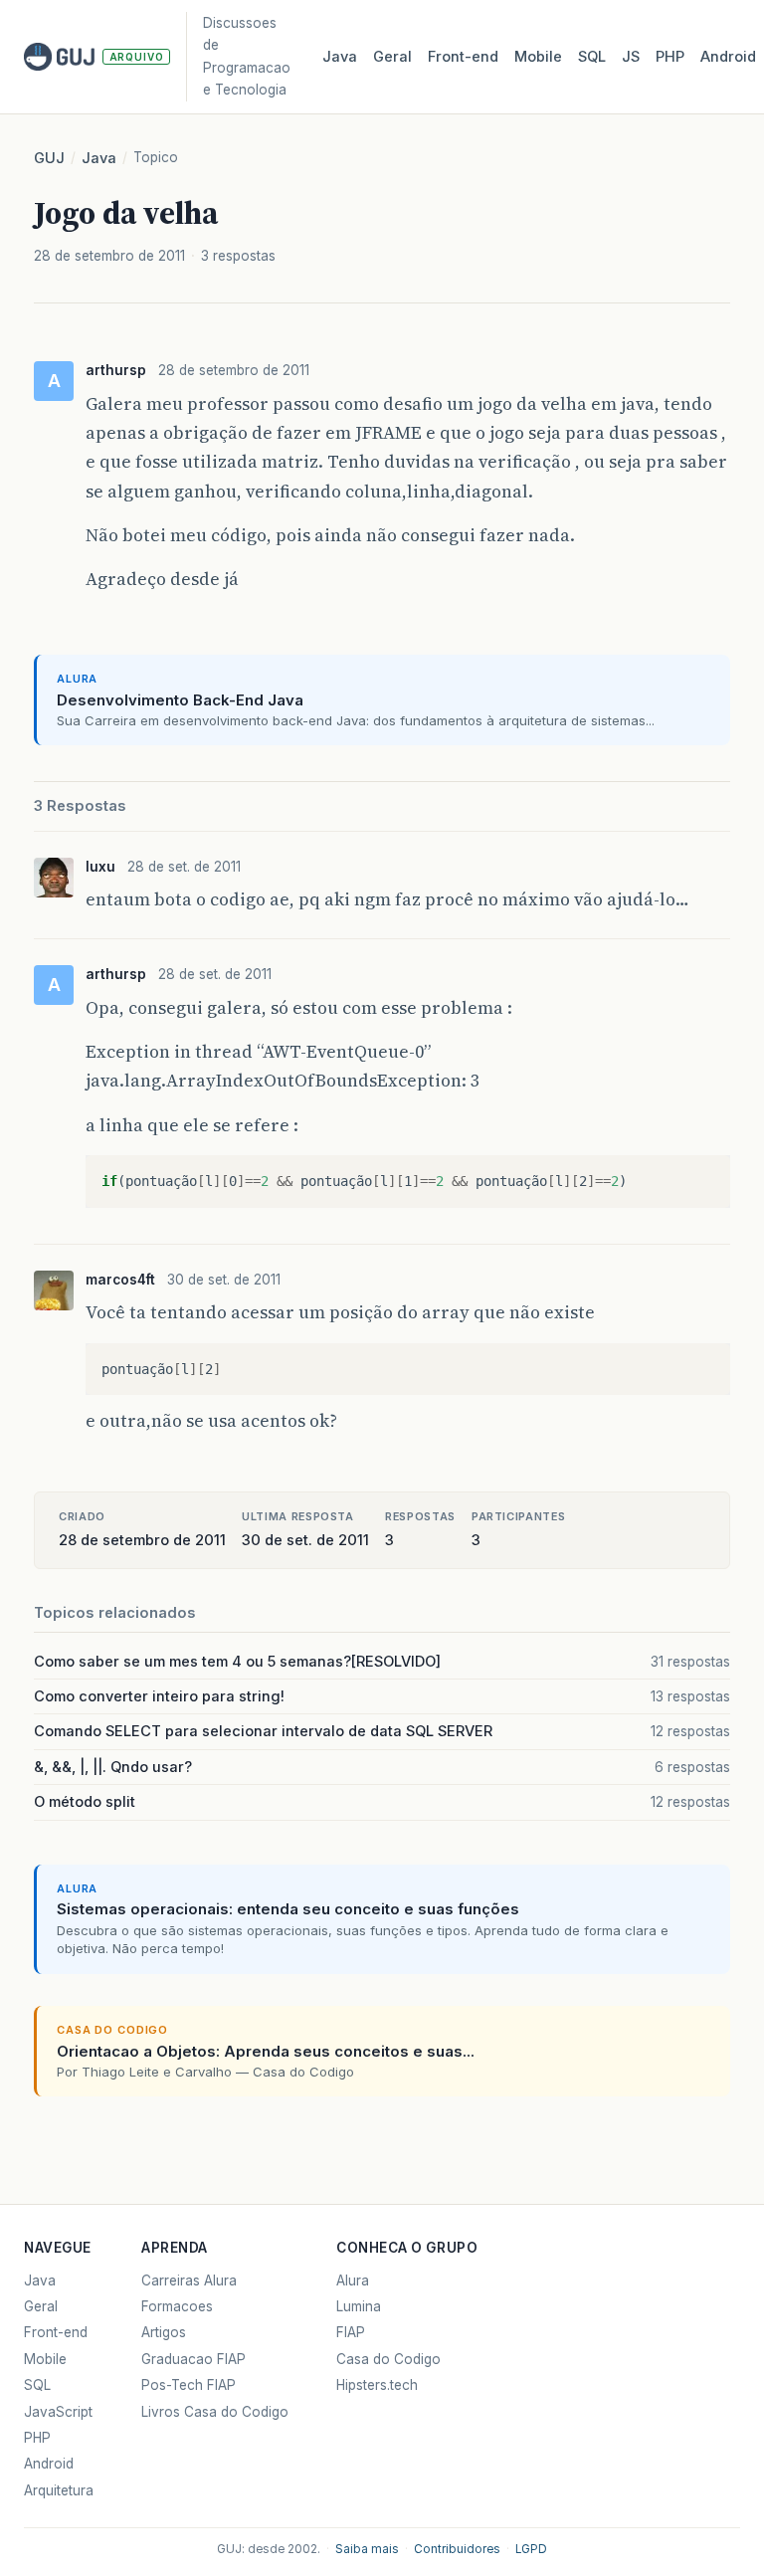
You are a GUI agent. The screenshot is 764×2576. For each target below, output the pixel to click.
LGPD (531, 2549)
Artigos (164, 2332)
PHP (670, 57)
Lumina (359, 2306)
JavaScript (58, 2412)
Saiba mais (367, 2549)
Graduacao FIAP (193, 2359)
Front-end (56, 2332)
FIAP (351, 2332)
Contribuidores (457, 2549)
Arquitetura (59, 2490)
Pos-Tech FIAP (189, 2385)
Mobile (538, 57)
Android (728, 57)
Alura (353, 2280)
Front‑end (463, 57)
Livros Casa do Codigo (215, 2412)
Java (340, 57)
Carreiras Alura (189, 2280)
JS (631, 57)
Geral (392, 57)
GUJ (49, 158)
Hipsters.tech (377, 2385)
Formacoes (177, 2306)
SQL (592, 57)
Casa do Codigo (388, 2359)
